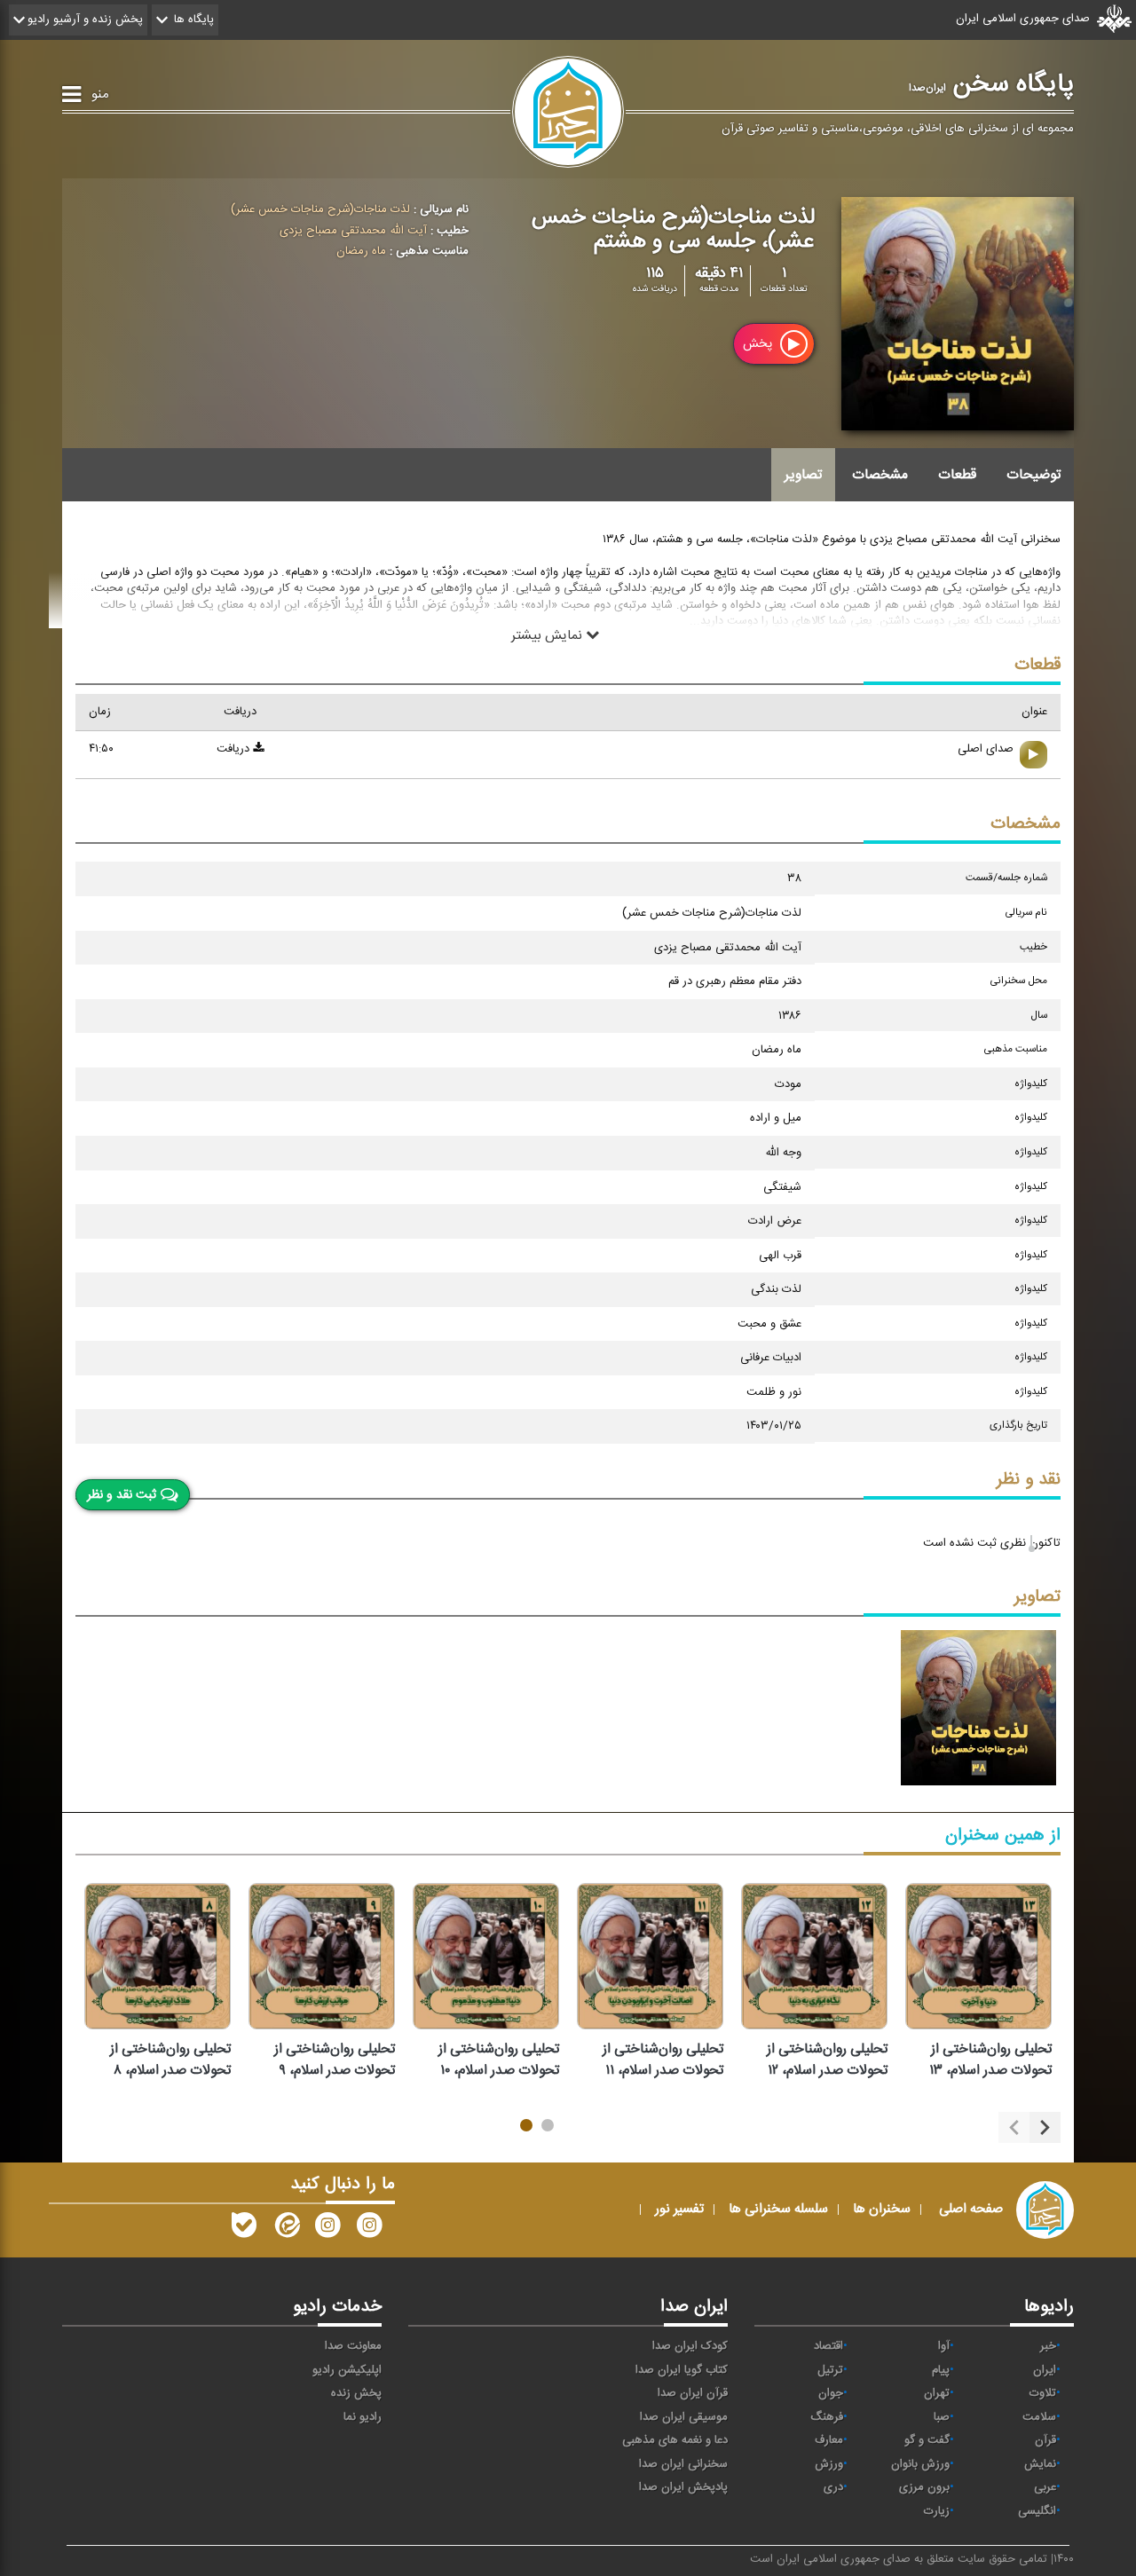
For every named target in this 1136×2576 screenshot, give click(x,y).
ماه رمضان (361, 251)
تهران (937, 2393)
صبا (942, 2417)
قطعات (957, 475)
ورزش (829, 2464)
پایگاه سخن (991, 84)
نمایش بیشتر (548, 634)
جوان (831, 2393)
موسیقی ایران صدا (684, 2417)
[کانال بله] (244, 2229)
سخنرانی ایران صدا (683, 2464)
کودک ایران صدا (690, 2346)
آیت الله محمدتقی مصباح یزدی (353, 231)
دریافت (235, 749)
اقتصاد (828, 2346)
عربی (1045, 2487)
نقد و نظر (1029, 1480)
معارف (829, 2440)
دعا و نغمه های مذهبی (675, 2440)
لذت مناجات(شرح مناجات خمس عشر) (320, 209)
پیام (941, 2370)
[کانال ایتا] (286, 2229)
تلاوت (1043, 2393)
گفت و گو (927, 2440)
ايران (1045, 2370)
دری (833, 2487)
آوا (944, 2346)
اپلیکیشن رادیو (347, 2370)
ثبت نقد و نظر (122, 1495)
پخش (759, 344)
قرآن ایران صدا (693, 2393)
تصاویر (803, 475)
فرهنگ (827, 2417)
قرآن (1045, 2440)
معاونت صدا (353, 2346)
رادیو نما (363, 2417)
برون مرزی (924, 2487)
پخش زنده (356, 2393)
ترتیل (830, 2370)
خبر (1048, 2346)
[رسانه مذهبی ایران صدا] (327, 2229)
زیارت (937, 2511)
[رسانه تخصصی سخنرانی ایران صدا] (369, 2229)
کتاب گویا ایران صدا (682, 2370)
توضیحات (1033, 475)
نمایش (1040, 2464)
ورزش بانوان (920, 2464)
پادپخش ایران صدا (683, 2487)
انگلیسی (1037, 2511)
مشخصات (880, 475)
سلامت (1039, 2417)
